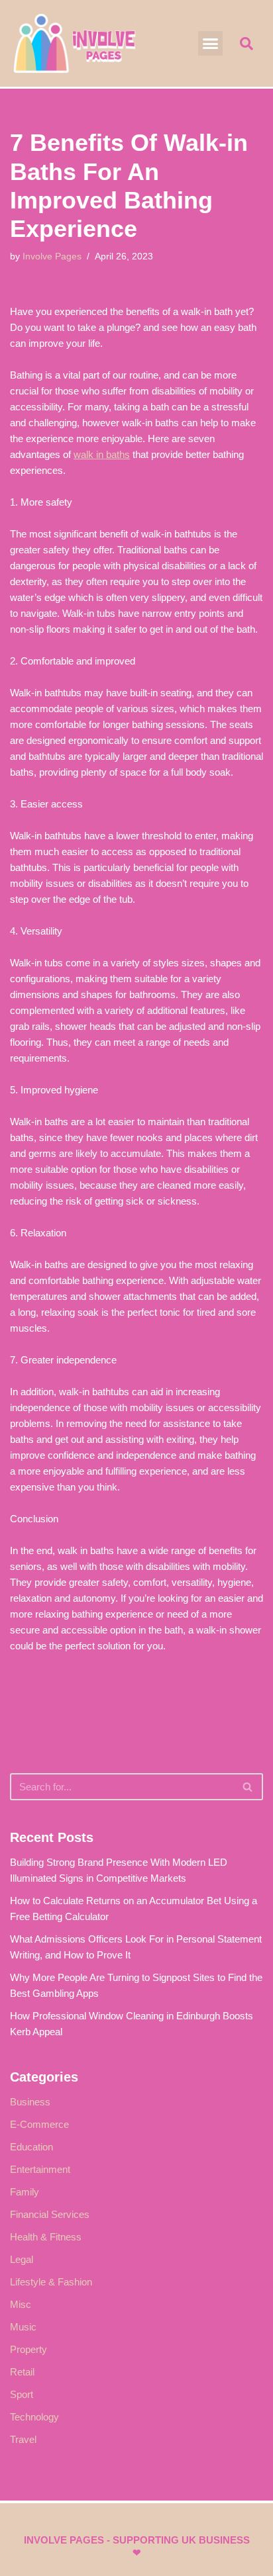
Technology (34, 2417)
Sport (22, 2394)
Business (30, 2102)
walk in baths (102, 454)
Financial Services (50, 2214)
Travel (23, 2439)
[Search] (248, 1787)
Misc (21, 2304)
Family (25, 2192)
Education (31, 2147)
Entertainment (40, 2169)
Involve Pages (52, 256)
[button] (211, 44)
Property (28, 2349)
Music (23, 2327)
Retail (22, 2372)
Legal (22, 2259)
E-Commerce (39, 2124)
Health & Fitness (46, 2237)
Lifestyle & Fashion (51, 2282)
